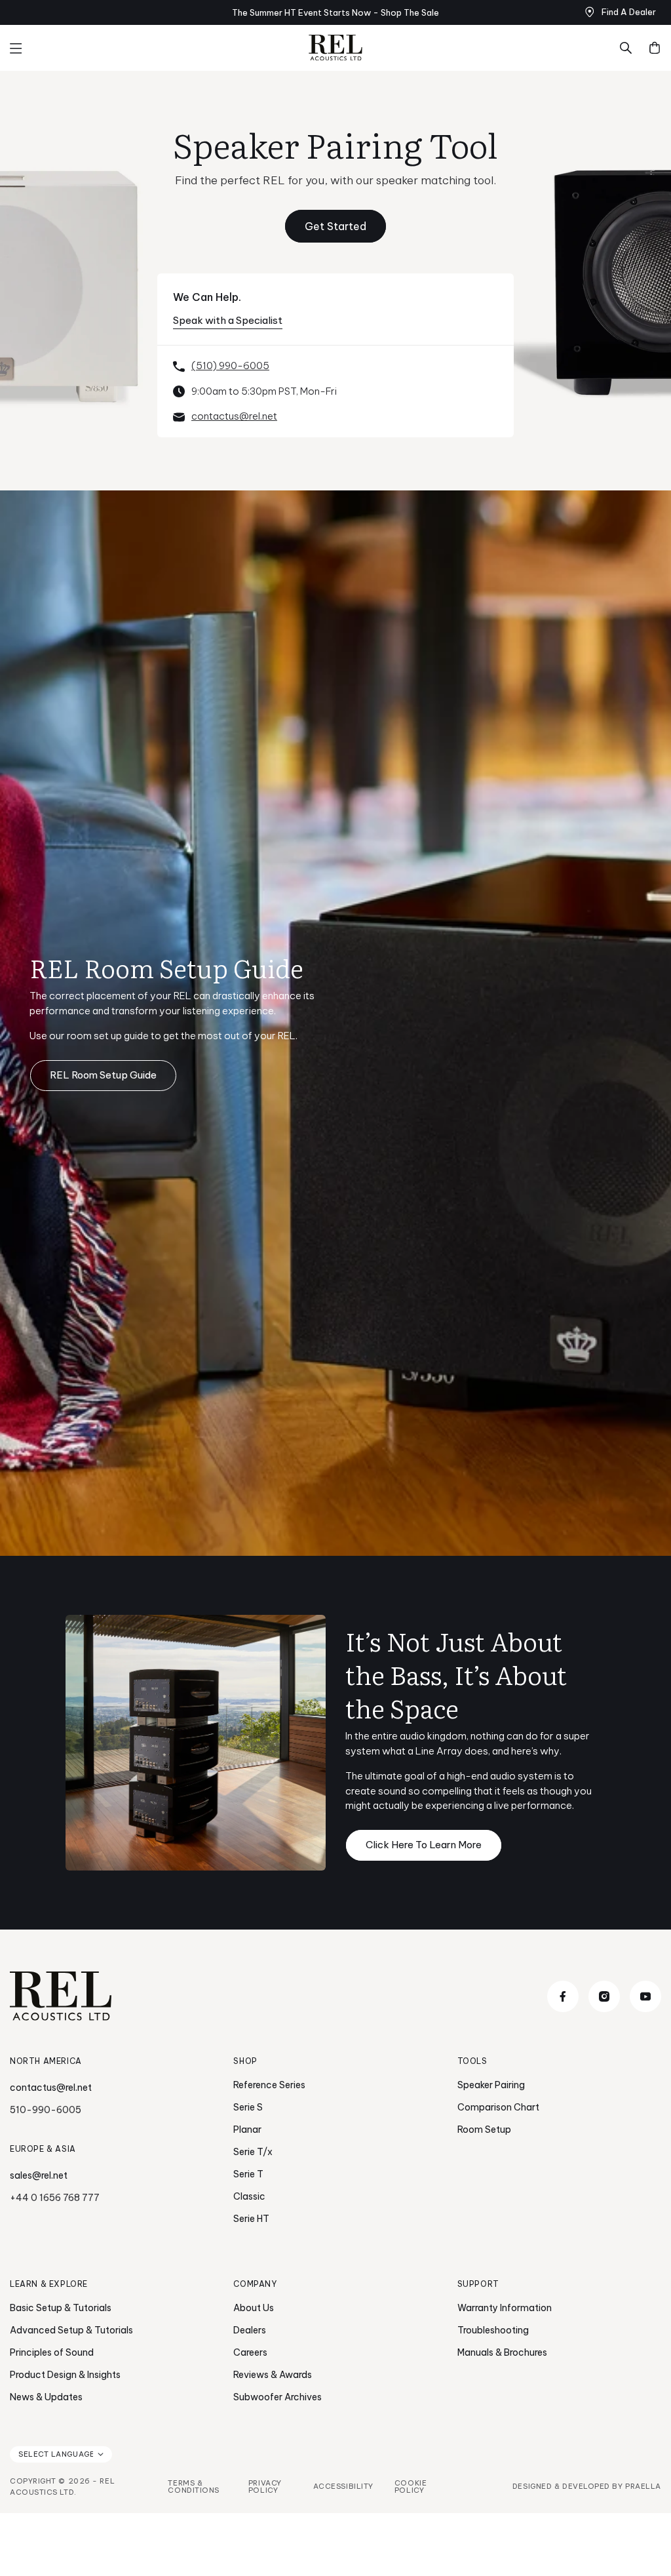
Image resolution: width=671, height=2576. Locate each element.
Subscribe (463, 1387)
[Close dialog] (574, 1112)
